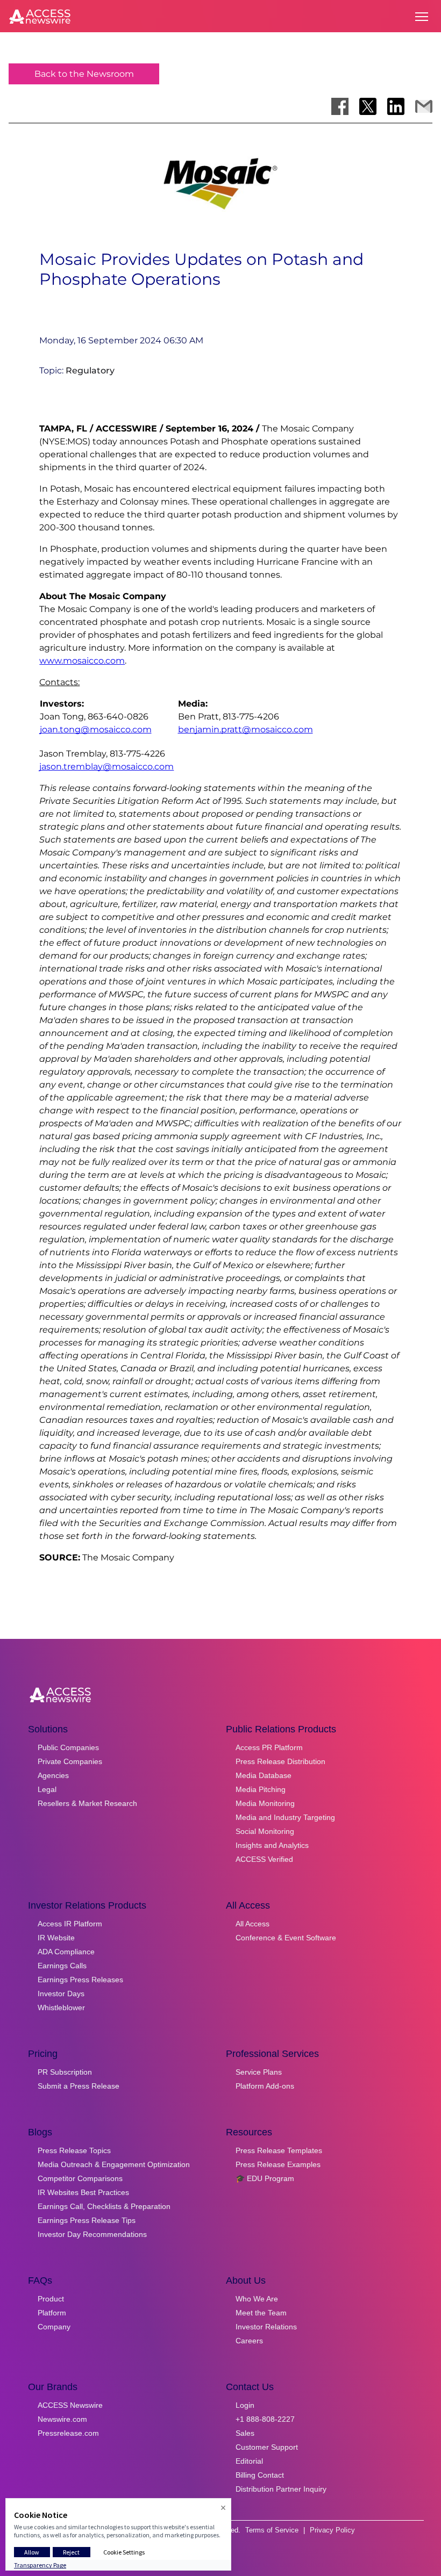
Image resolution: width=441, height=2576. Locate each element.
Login (245, 2405)
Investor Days (61, 1994)
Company (54, 2327)
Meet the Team (261, 2313)
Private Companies (70, 1761)
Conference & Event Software (286, 1938)
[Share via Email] (424, 106)
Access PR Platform (269, 1747)
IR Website (56, 1938)
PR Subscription (65, 2072)
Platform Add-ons (265, 2086)
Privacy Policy (332, 2530)
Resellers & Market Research (87, 1803)
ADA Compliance (66, 1952)
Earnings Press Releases (80, 1980)
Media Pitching (261, 1789)
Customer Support (267, 2447)
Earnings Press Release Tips (87, 2220)
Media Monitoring (265, 1803)
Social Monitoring (265, 1831)
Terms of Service (272, 2530)
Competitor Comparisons (80, 2178)
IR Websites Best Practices (83, 2192)
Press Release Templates (279, 2150)
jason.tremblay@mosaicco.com (106, 767)
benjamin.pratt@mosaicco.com (246, 729)
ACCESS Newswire (70, 2405)
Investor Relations (266, 2327)
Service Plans (259, 2072)
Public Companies (68, 1747)
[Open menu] (422, 17)
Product (51, 2299)
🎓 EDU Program (265, 2178)
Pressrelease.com (68, 2433)
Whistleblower (61, 2007)
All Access (252, 1924)
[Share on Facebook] (340, 106)
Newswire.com (62, 2419)
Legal (47, 1789)
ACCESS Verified (264, 1859)
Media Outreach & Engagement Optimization (114, 2164)
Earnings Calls (62, 1966)
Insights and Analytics (272, 1845)
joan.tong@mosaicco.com (96, 729)
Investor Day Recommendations (92, 2234)
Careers (249, 2341)
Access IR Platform (70, 1924)
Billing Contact (260, 2475)
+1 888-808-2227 (265, 2419)
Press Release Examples (278, 2164)
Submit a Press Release (79, 2086)
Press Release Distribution (280, 1761)
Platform (52, 2313)
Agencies (53, 1775)
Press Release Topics (74, 2150)
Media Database (264, 1775)
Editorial (249, 2461)
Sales (245, 2433)
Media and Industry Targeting (285, 1817)
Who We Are (257, 2299)
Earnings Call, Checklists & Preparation (104, 2206)
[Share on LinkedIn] (396, 106)
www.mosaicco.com (82, 661)
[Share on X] (368, 106)
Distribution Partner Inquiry (281, 2489)
